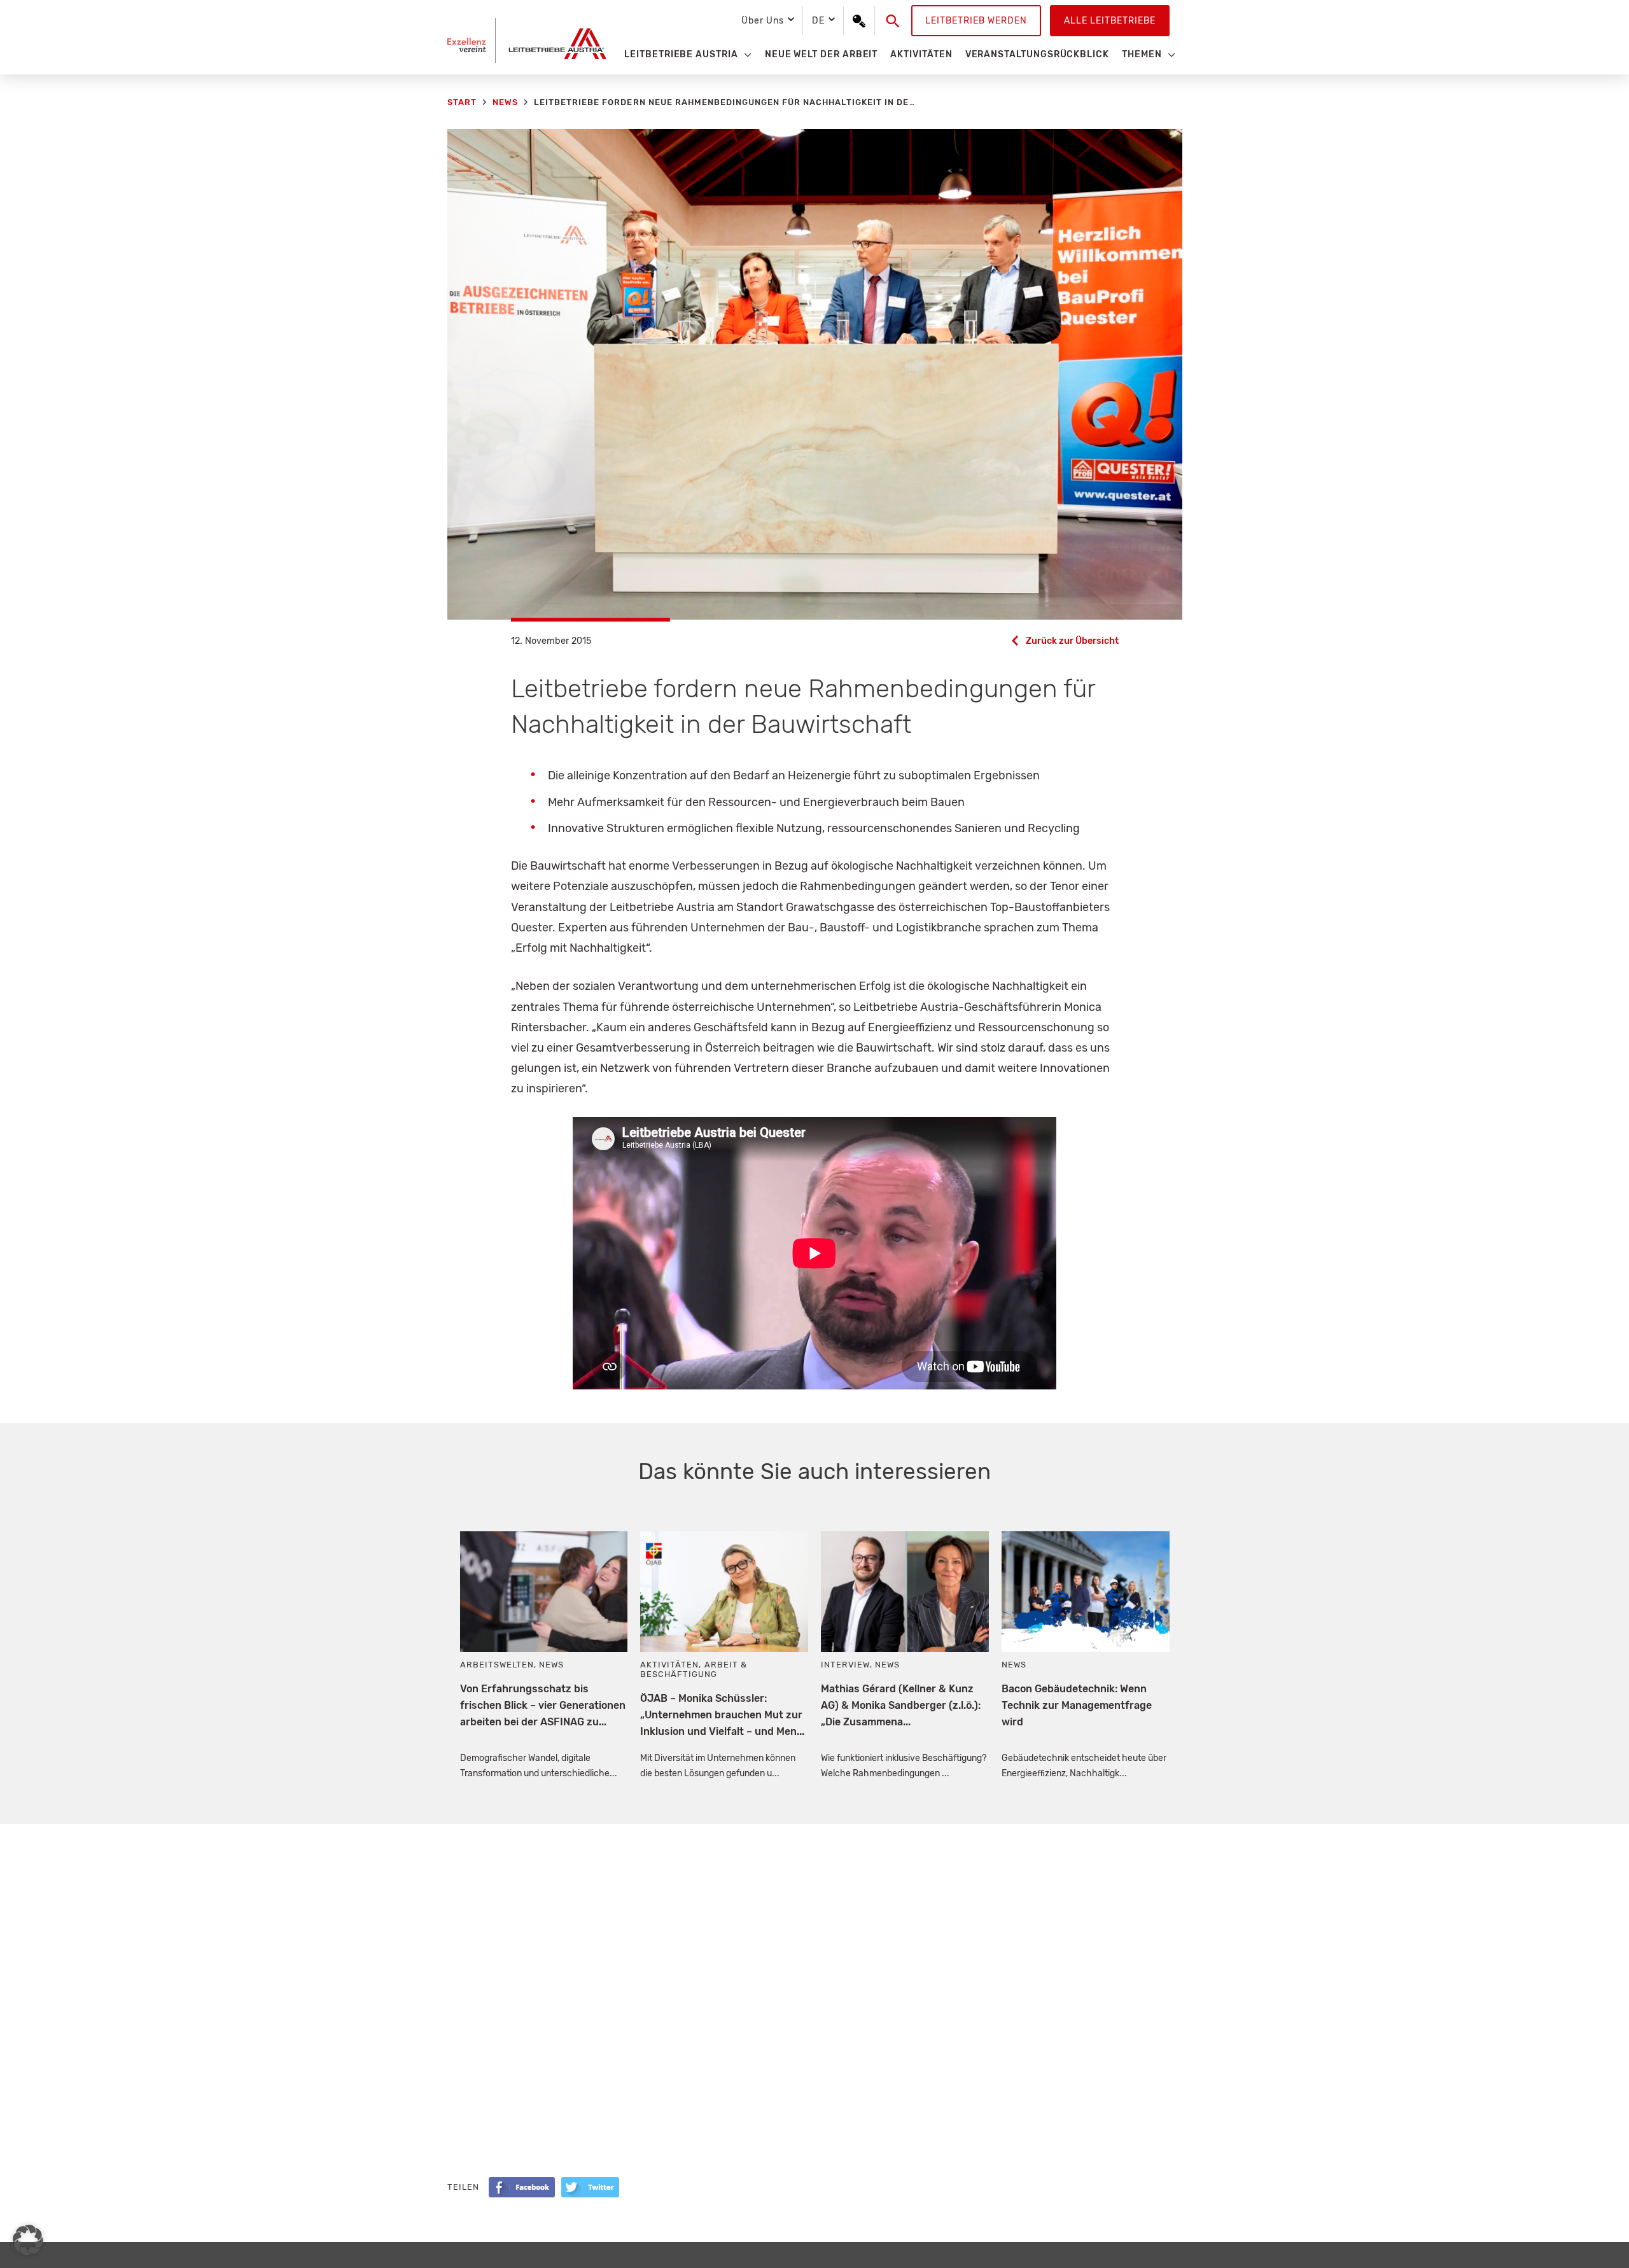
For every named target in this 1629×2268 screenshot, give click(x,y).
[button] (893, 21)
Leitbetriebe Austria (681, 54)
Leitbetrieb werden (976, 21)
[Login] (859, 21)
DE (818, 21)
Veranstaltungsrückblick (1037, 54)
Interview (845, 1665)
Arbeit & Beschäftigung (693, 1669)
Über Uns (762, 21)
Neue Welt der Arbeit (821, 54)
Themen (1142, 54)
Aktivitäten (921, 54)
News (551, 1665)
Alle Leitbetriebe (1110, 21)
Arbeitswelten (497, 1665)
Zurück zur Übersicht (1072, 641)
